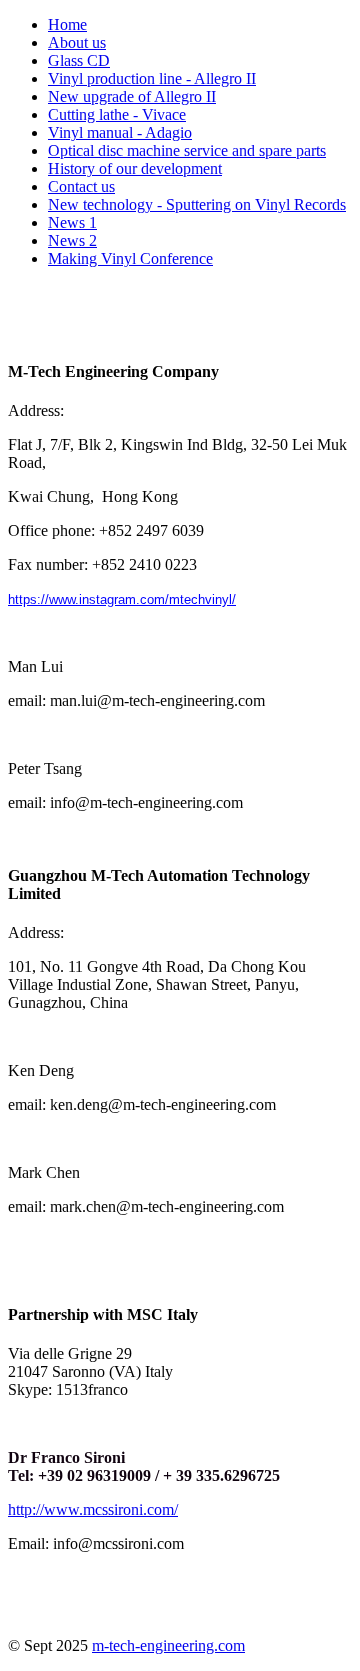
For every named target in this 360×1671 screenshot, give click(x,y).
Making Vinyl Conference (130, 258)
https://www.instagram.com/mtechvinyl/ (122, 599)
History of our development (135, 168)
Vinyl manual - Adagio (120, 132)
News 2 (72, 240)
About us (77, 42)
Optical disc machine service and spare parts (187, 150)
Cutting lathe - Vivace (117, 114)
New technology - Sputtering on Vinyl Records (197, 204)
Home (67, 24)
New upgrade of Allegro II (132, 96)
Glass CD (79, 60)
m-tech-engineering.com (168, 1645)
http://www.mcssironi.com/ (93, 1509)
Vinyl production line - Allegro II (152, 78)
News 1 (72, 222)
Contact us (81, 186)
